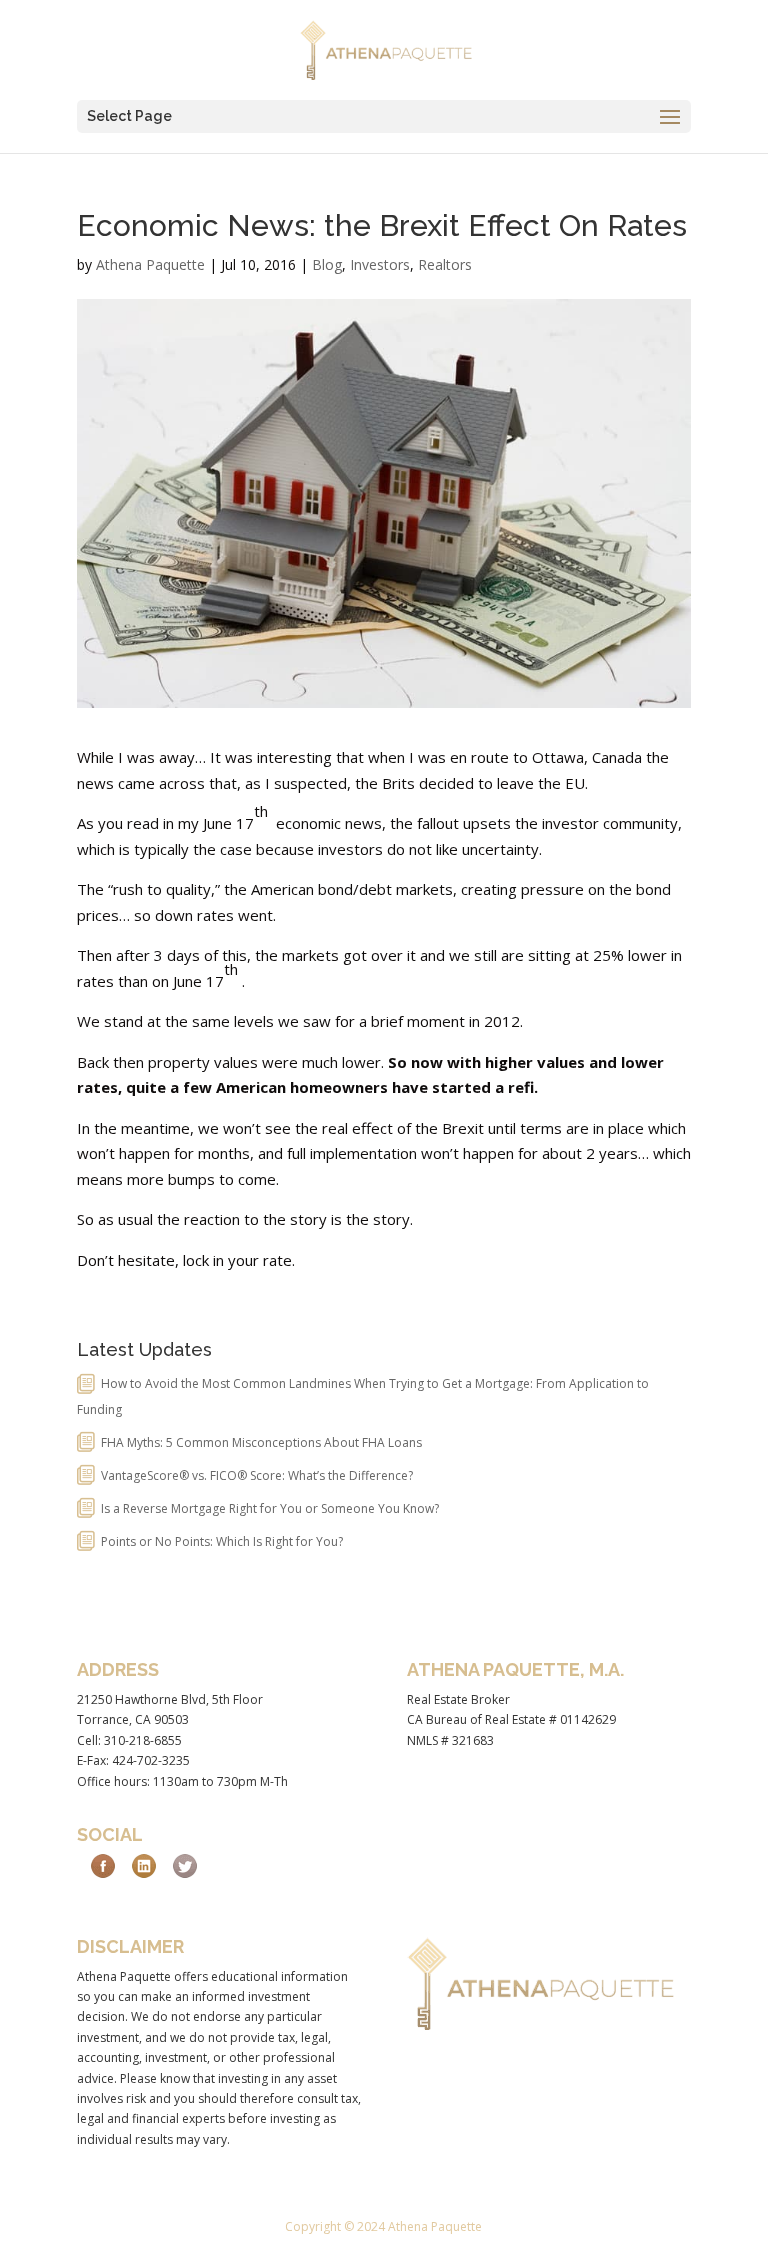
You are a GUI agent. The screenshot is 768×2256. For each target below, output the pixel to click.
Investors (380, 264)
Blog (327, 264)
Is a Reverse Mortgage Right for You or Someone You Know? (270, 1508)
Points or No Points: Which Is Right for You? (222, 1541)
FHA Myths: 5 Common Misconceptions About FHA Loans (261, 1442)
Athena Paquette (150, 264)
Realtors (445, 264)
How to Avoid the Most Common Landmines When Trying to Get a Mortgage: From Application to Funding (363, 1396)
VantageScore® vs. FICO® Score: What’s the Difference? (257, 1475)
